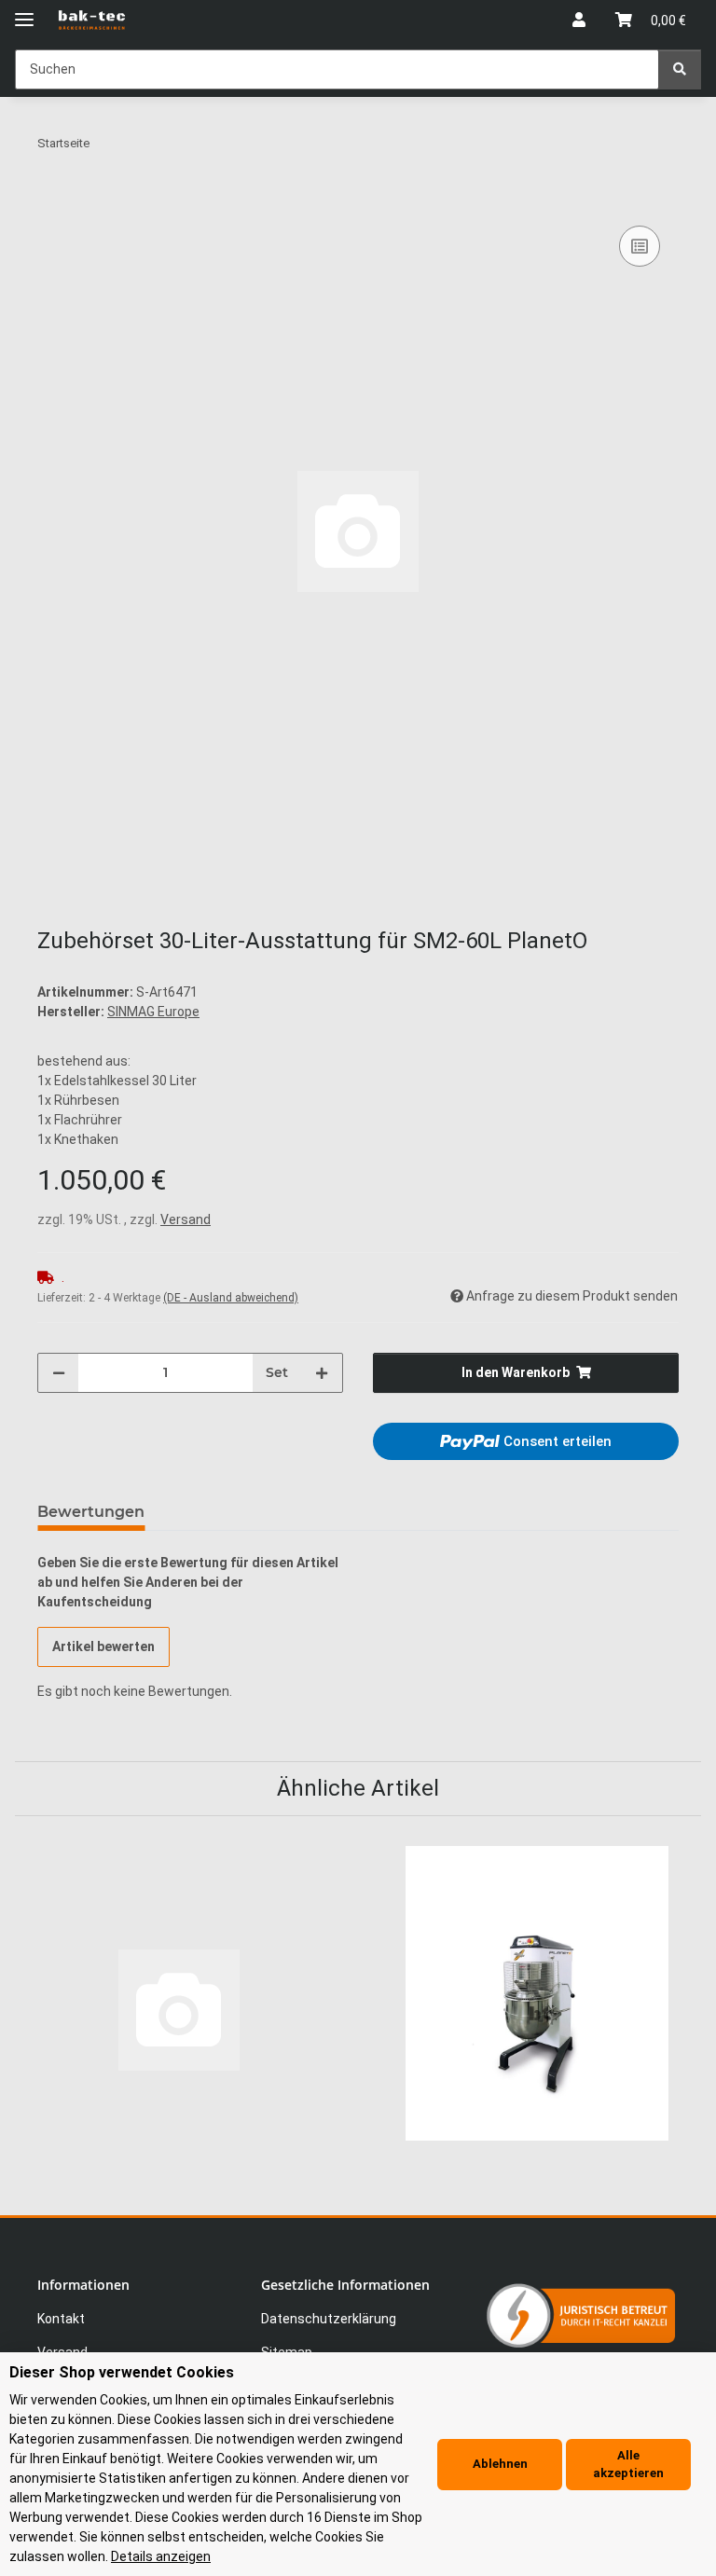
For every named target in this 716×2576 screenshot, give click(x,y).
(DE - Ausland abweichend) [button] (231, 1298)
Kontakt (61, 2319)
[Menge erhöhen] (322, 1373)
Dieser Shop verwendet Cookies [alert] (122, 2372)
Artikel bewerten (103, 1646)
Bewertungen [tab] (91, 1512)
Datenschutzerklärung (329, 2319)
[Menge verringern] (59, 1373)
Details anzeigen (161, 2556)
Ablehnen (500, 2464)
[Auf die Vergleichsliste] (640, 246)
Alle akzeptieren (628, 2465)
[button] (579, 21)
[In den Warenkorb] (52, 200)
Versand (186, 1219)
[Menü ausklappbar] (24, 12)
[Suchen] (680, 69)
